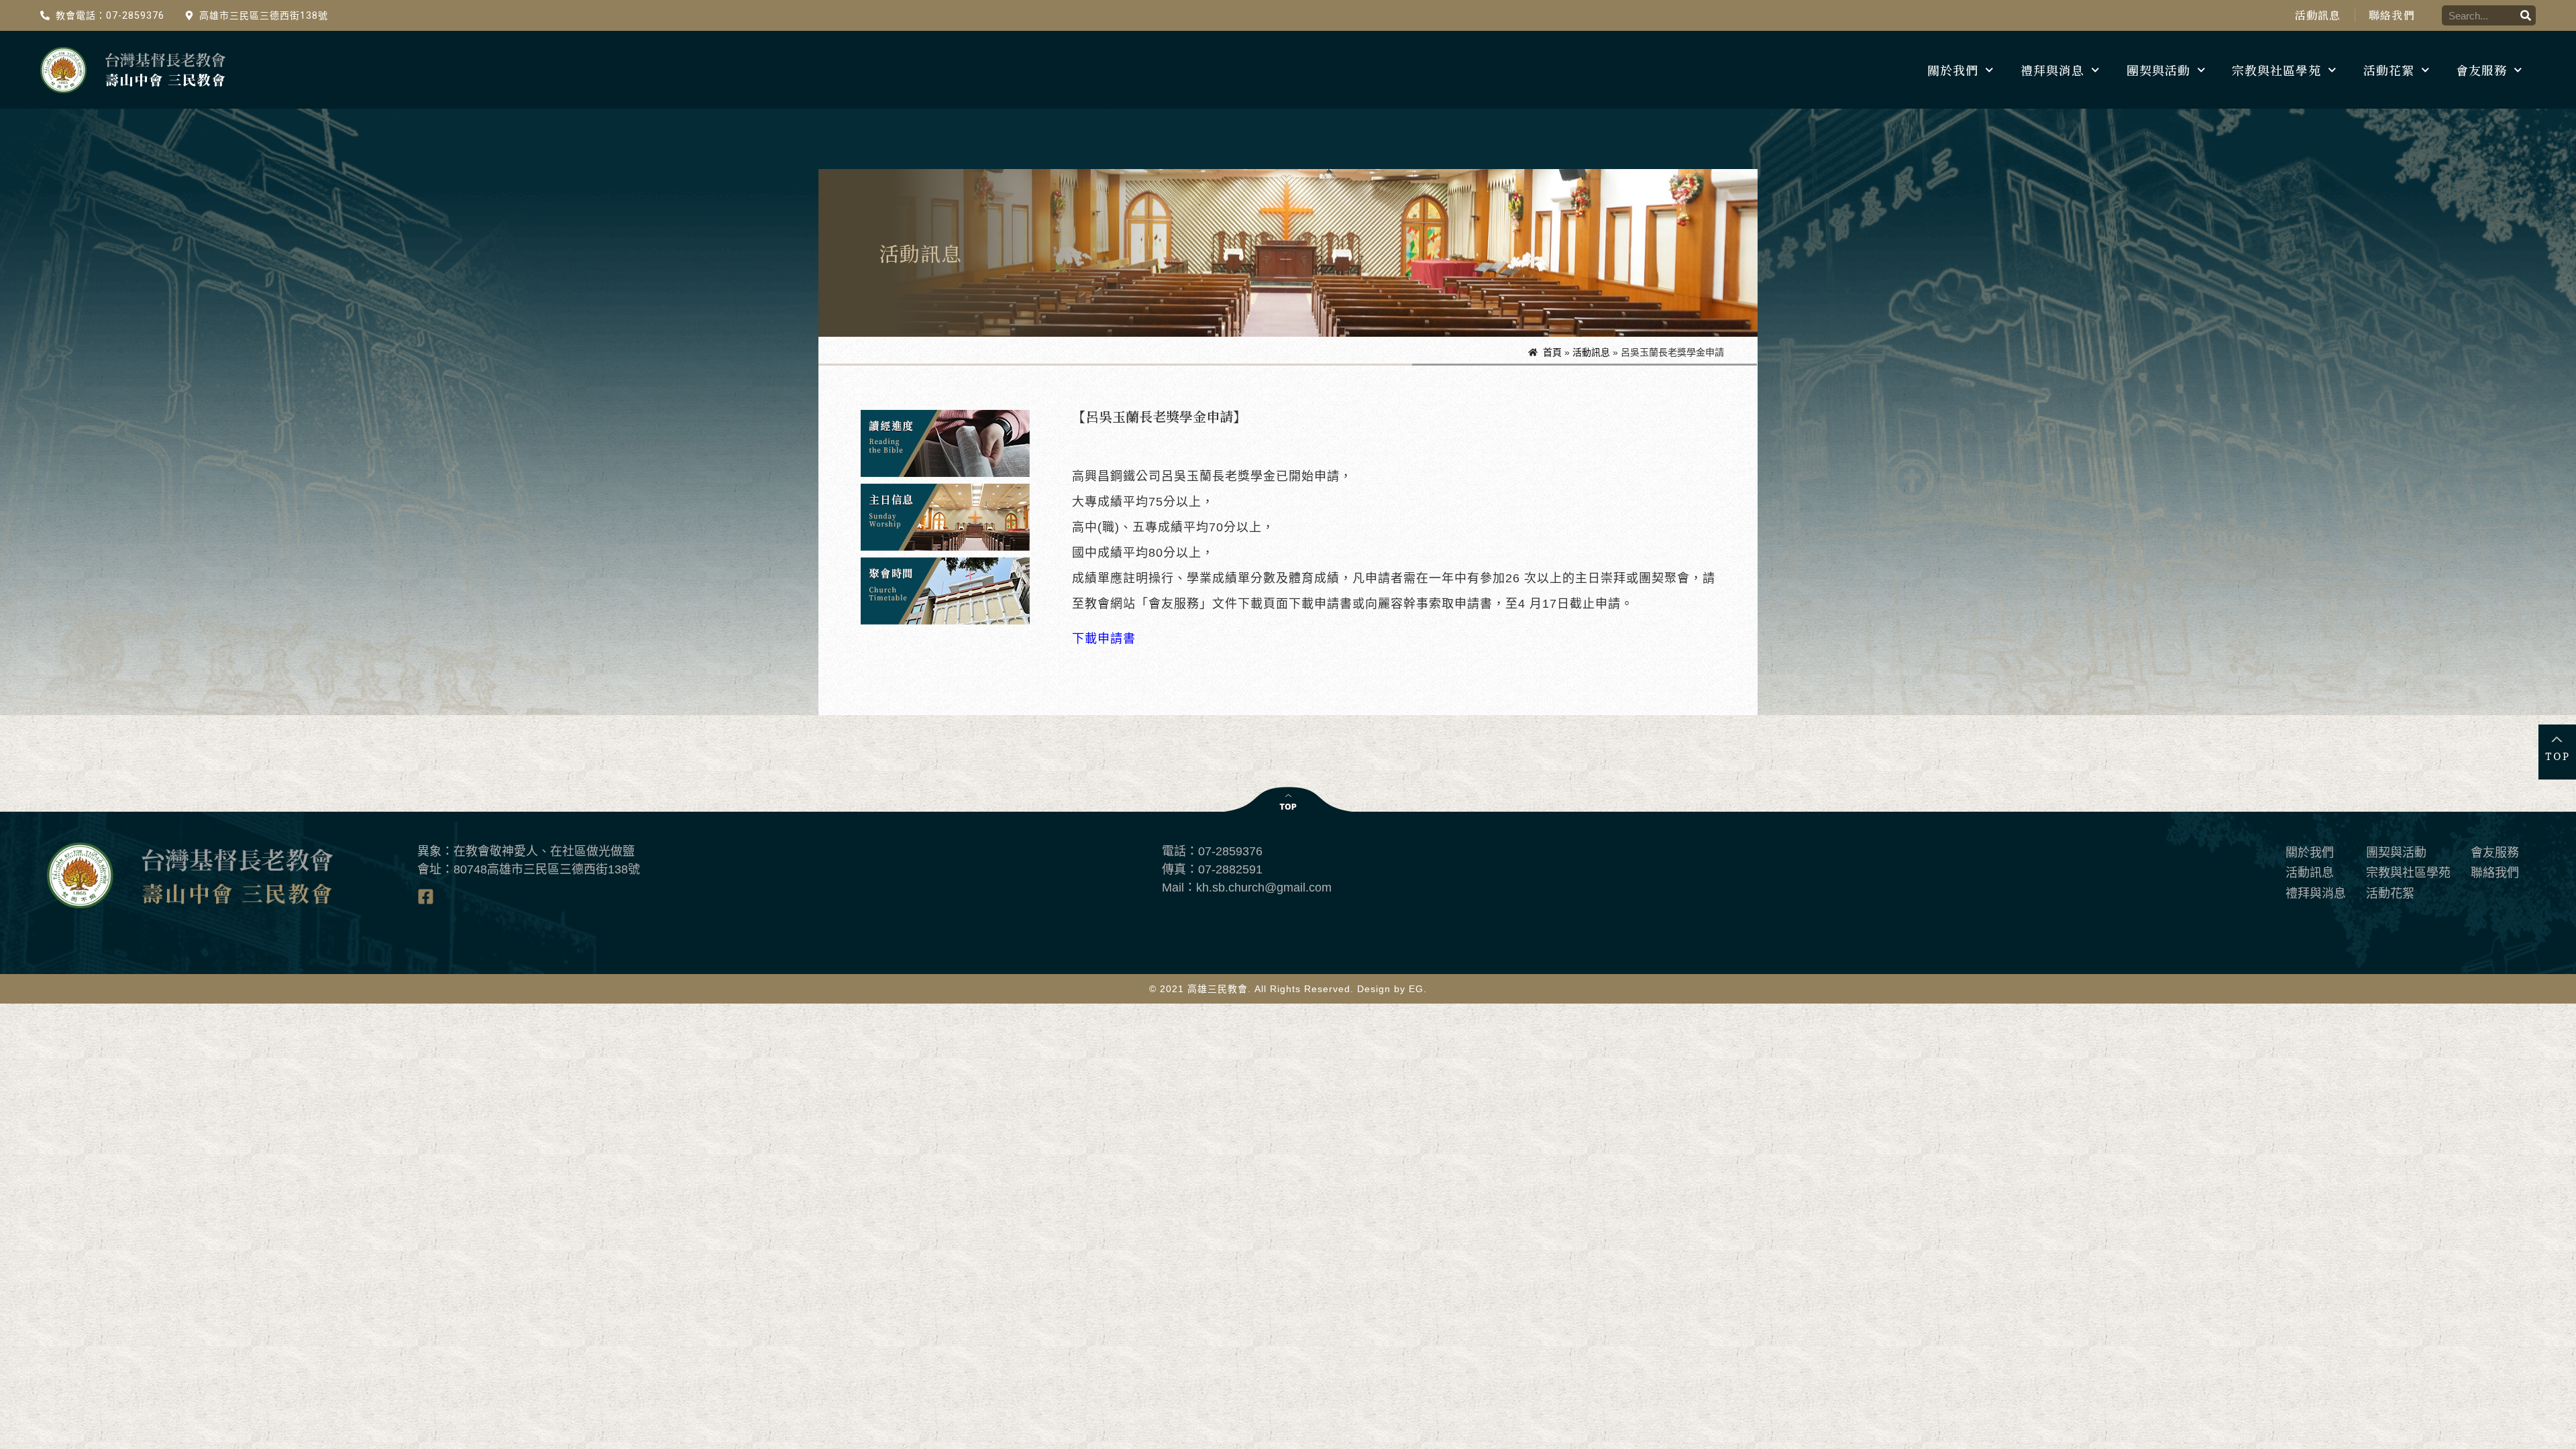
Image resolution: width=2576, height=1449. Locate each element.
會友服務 (2481, 70)
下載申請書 (1104, 639)
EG (1416, 989)
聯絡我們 (2392, 15)
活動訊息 (2318, 15)
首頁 (1552, 352)
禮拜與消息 (2052, 70)
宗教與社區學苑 (2276, 70)
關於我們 (1953, 70)
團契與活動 (2158, 70)
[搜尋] (2526, 15)
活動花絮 (2389, 70)
